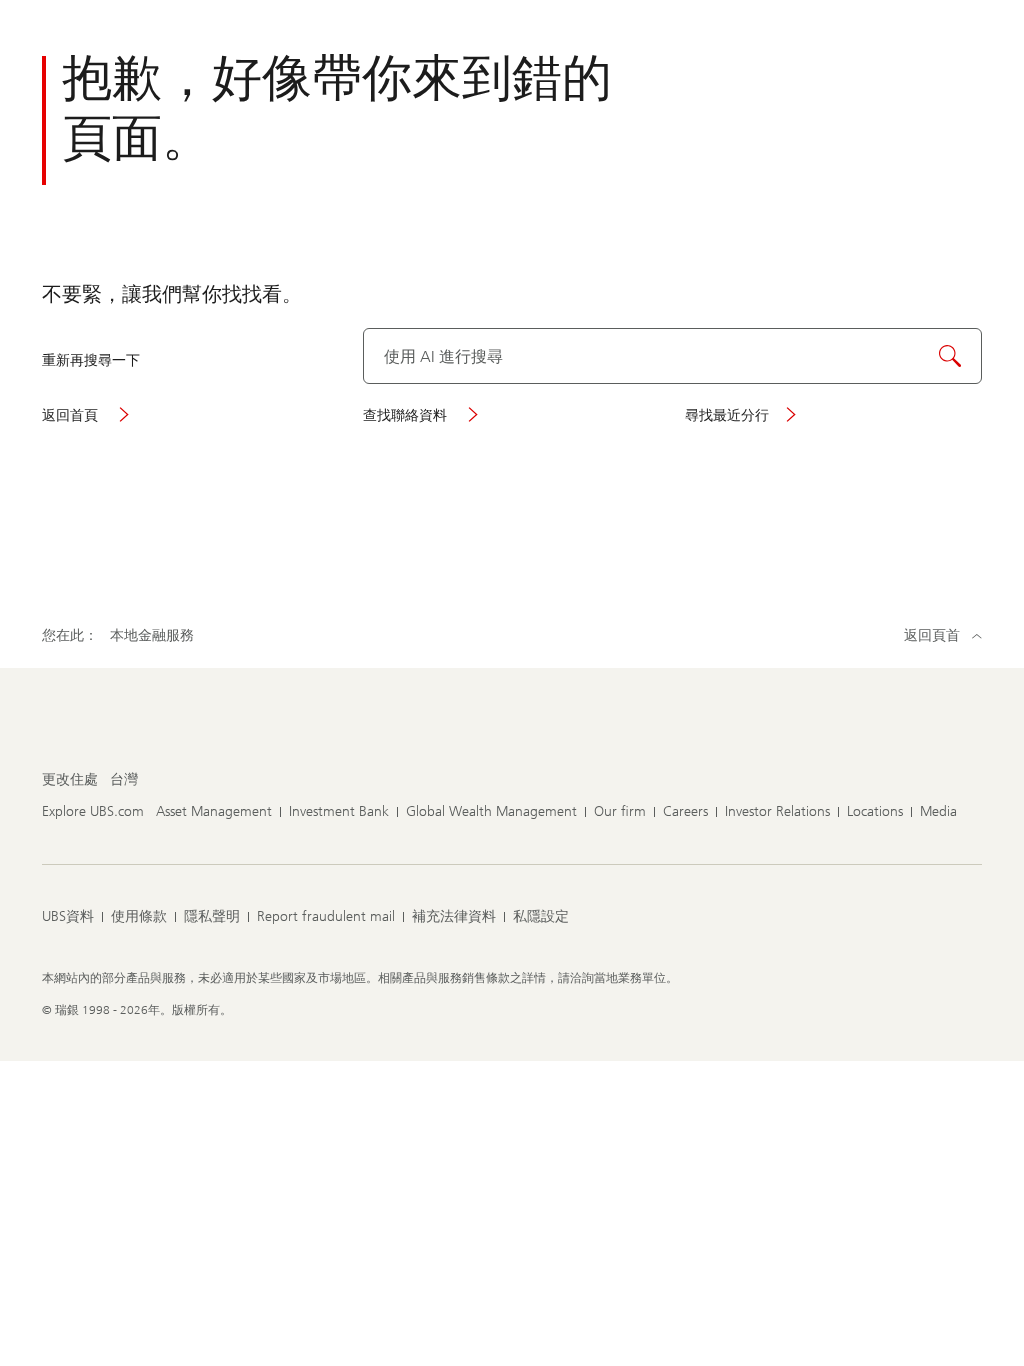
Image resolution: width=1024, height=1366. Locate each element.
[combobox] (672, 356)
